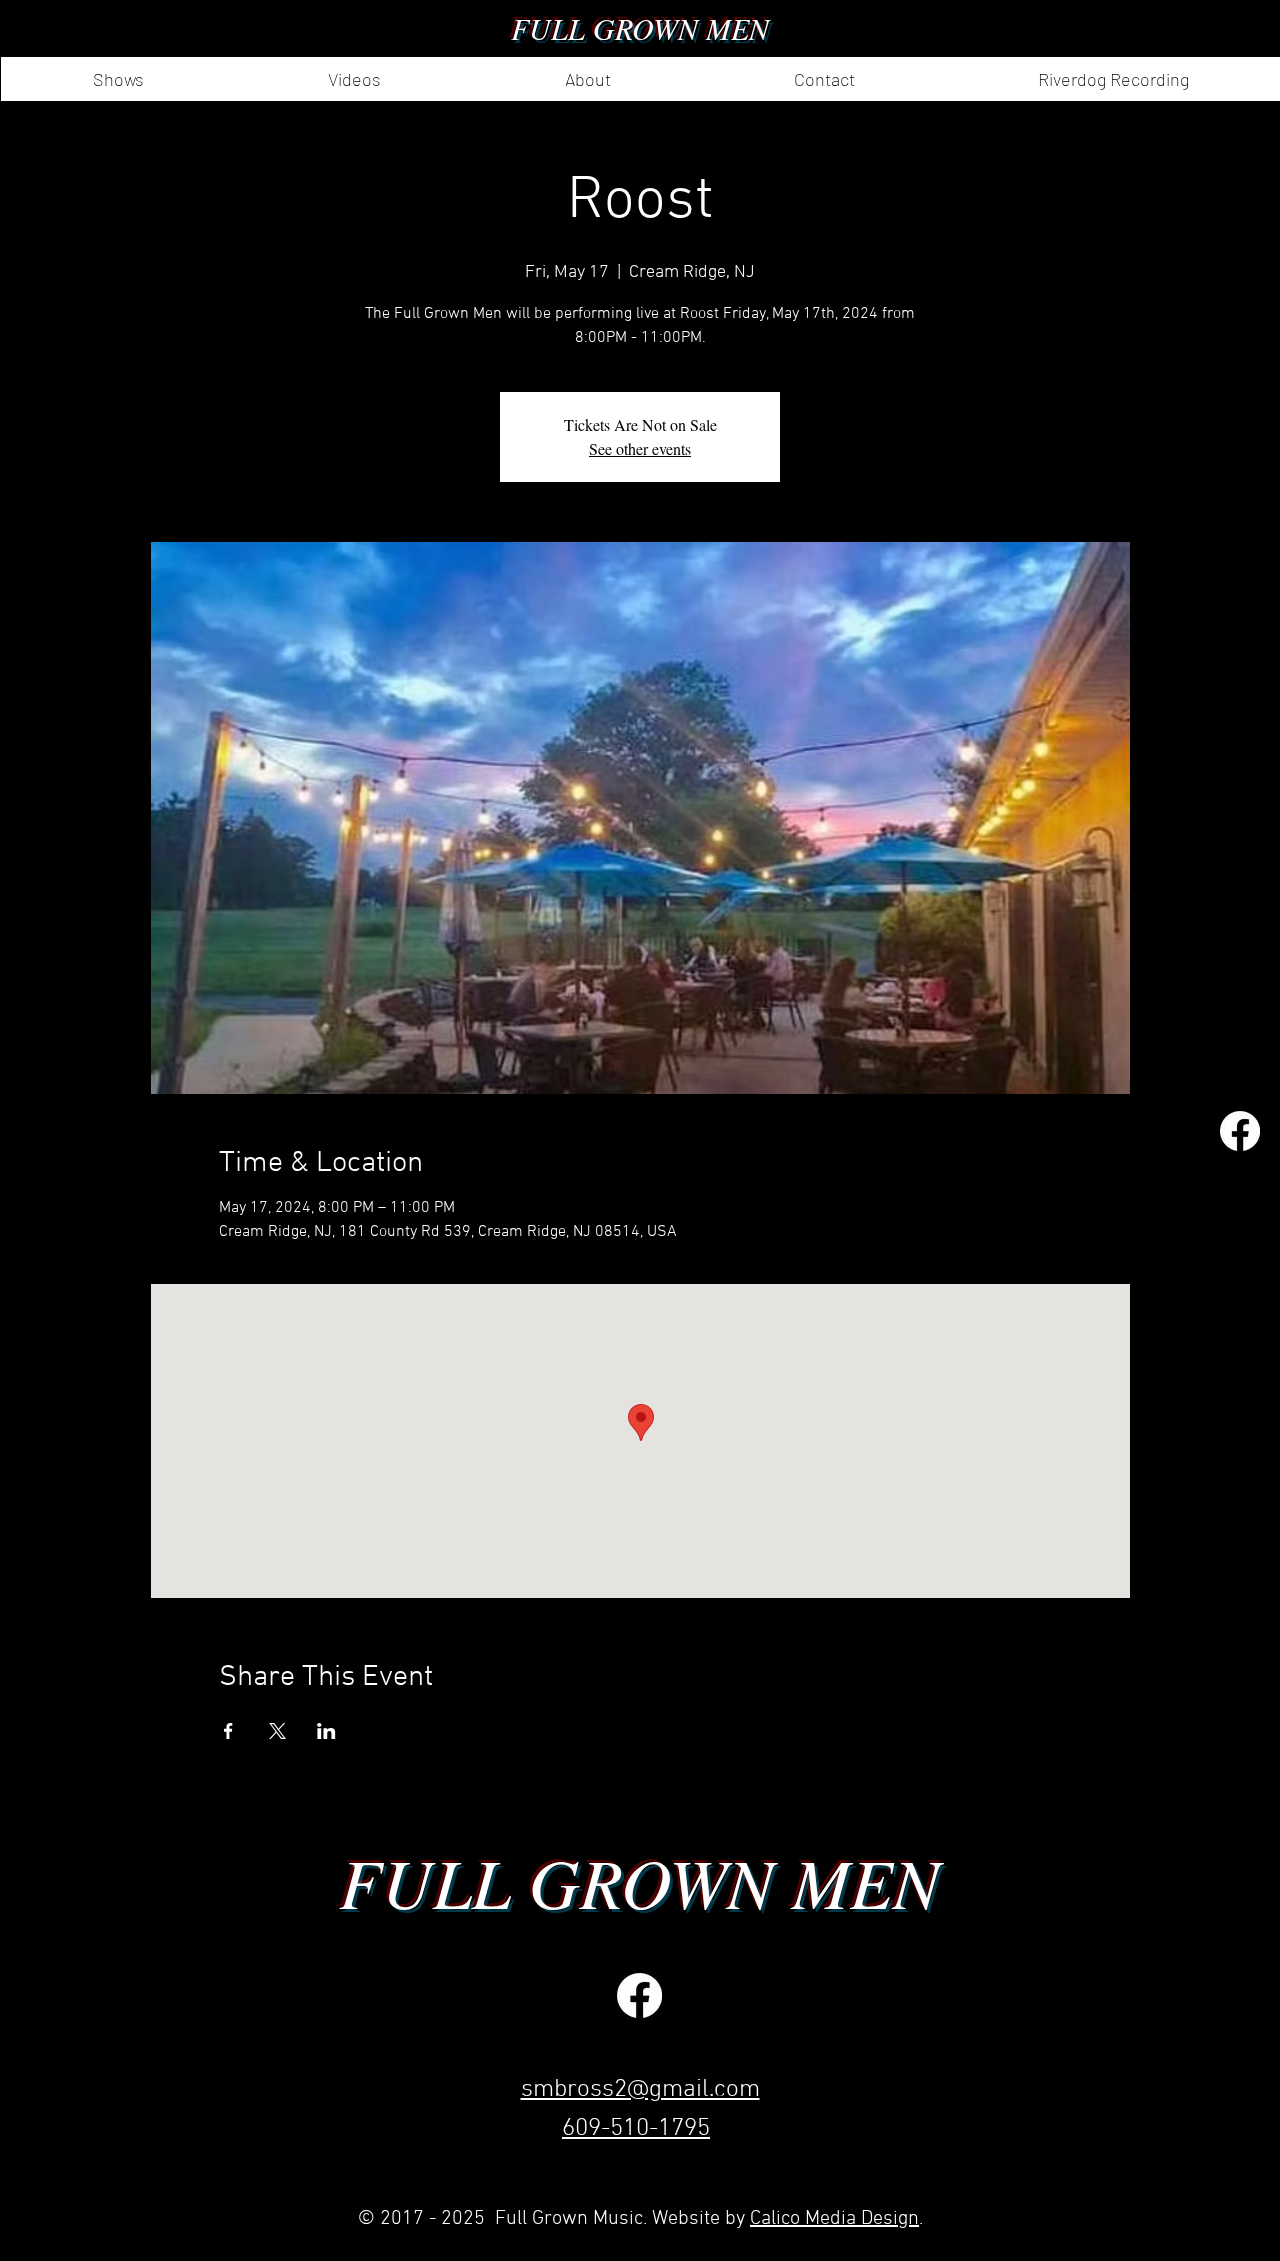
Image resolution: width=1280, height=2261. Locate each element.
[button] (587, 79)
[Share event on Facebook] (228, 1731)
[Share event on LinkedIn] (326, 1731)
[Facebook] (1240, 1131)
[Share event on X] (277, 1731)
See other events (640, 448)
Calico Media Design (834, 2219)
